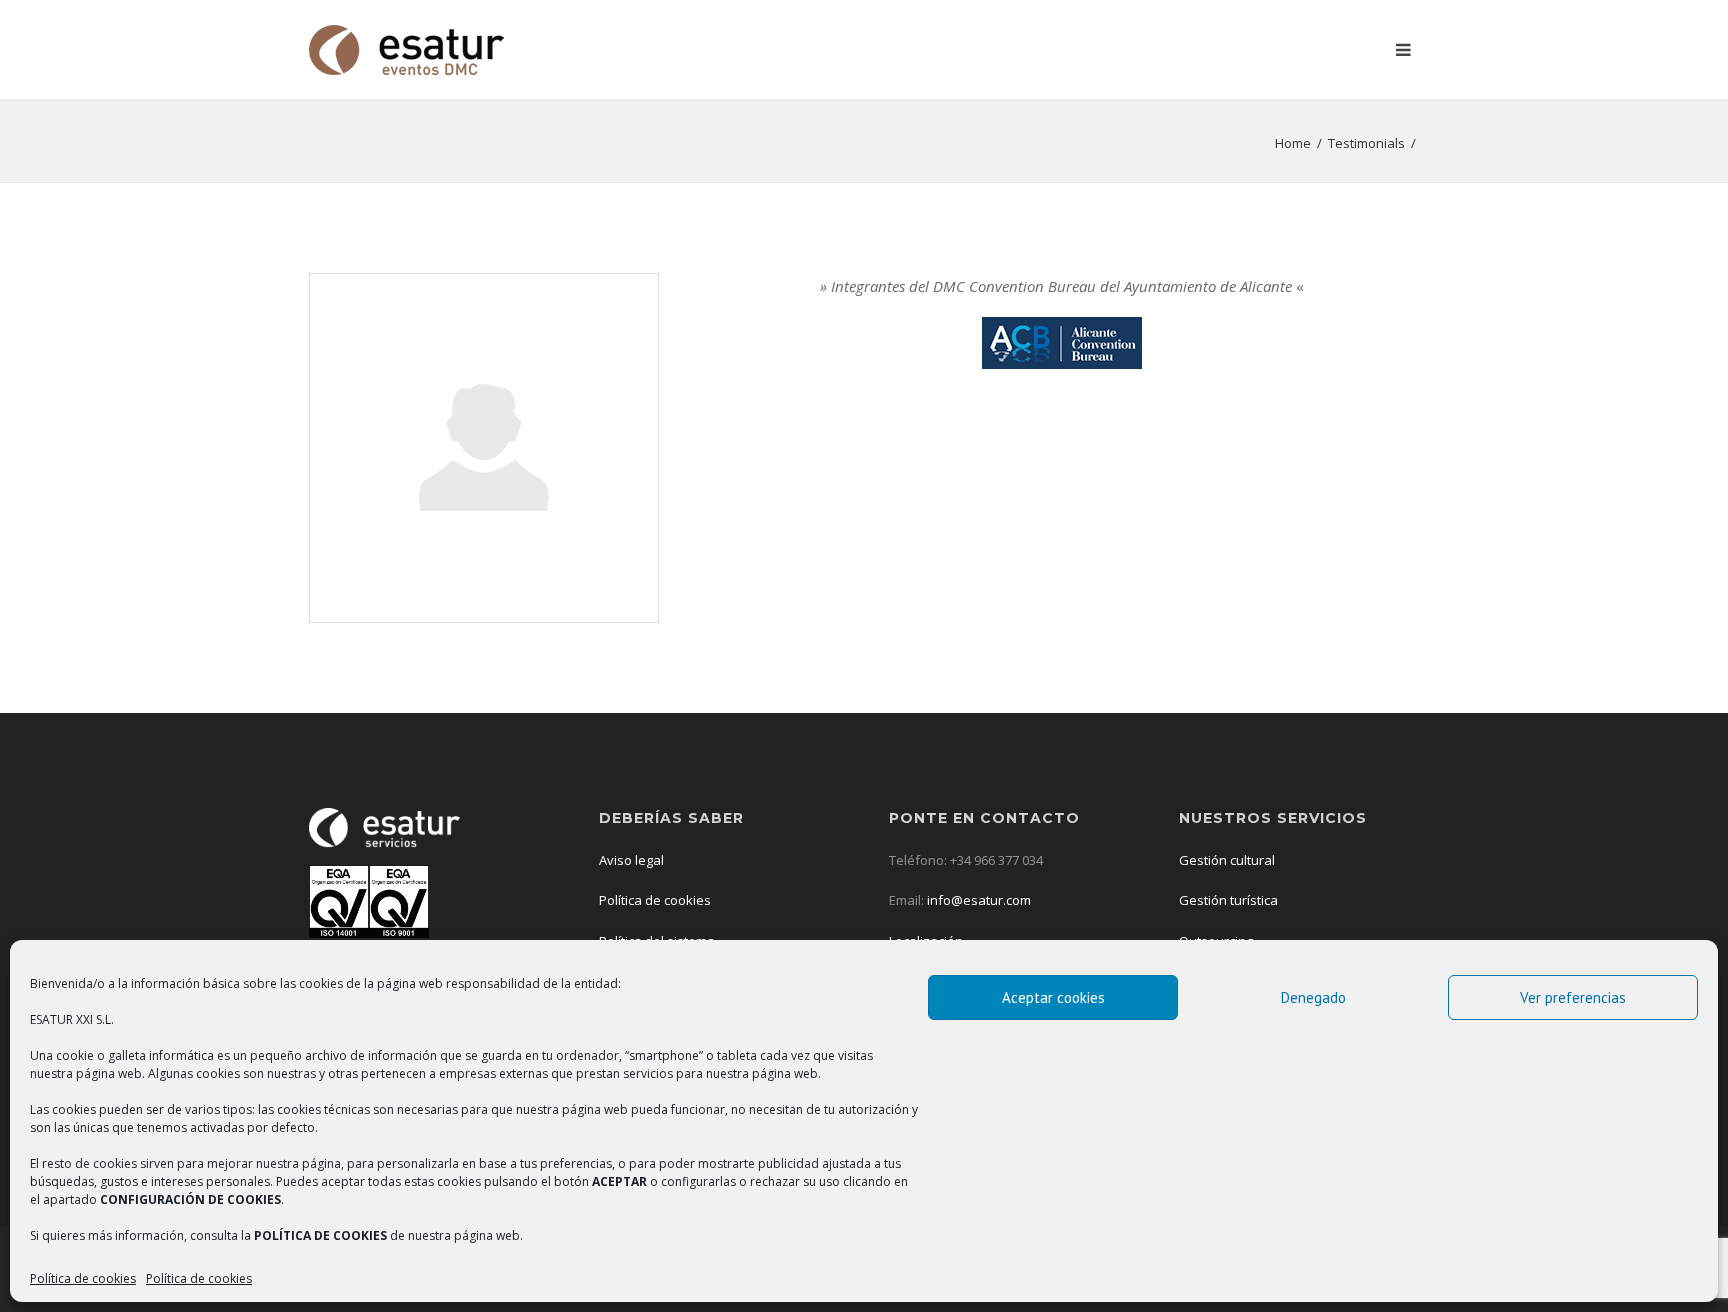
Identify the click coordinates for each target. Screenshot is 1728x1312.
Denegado (1313, 997)
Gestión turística (1228, 900)
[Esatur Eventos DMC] (406, 50)
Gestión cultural (1227, 860)
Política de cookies (83, 1278)
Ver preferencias (1573, 997)
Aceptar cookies (1053, 997)
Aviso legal (631, 860)
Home (1293, 143)
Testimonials (1366, 143)
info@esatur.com (977, 900)
